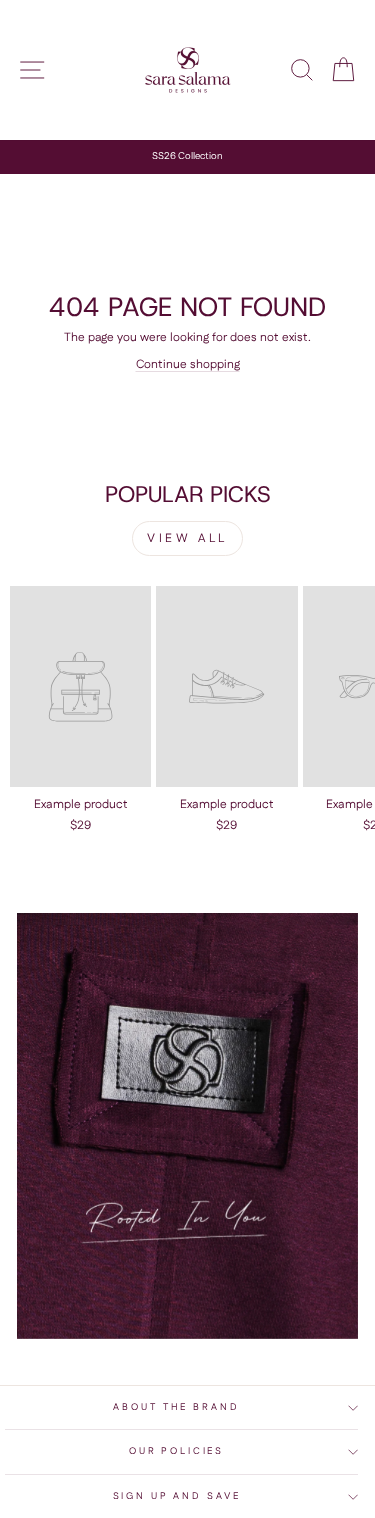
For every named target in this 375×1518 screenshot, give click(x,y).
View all (187, 538)
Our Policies (176, 1451)
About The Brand (176, 1407)
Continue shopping (188, 364)
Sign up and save (177, 1496)
